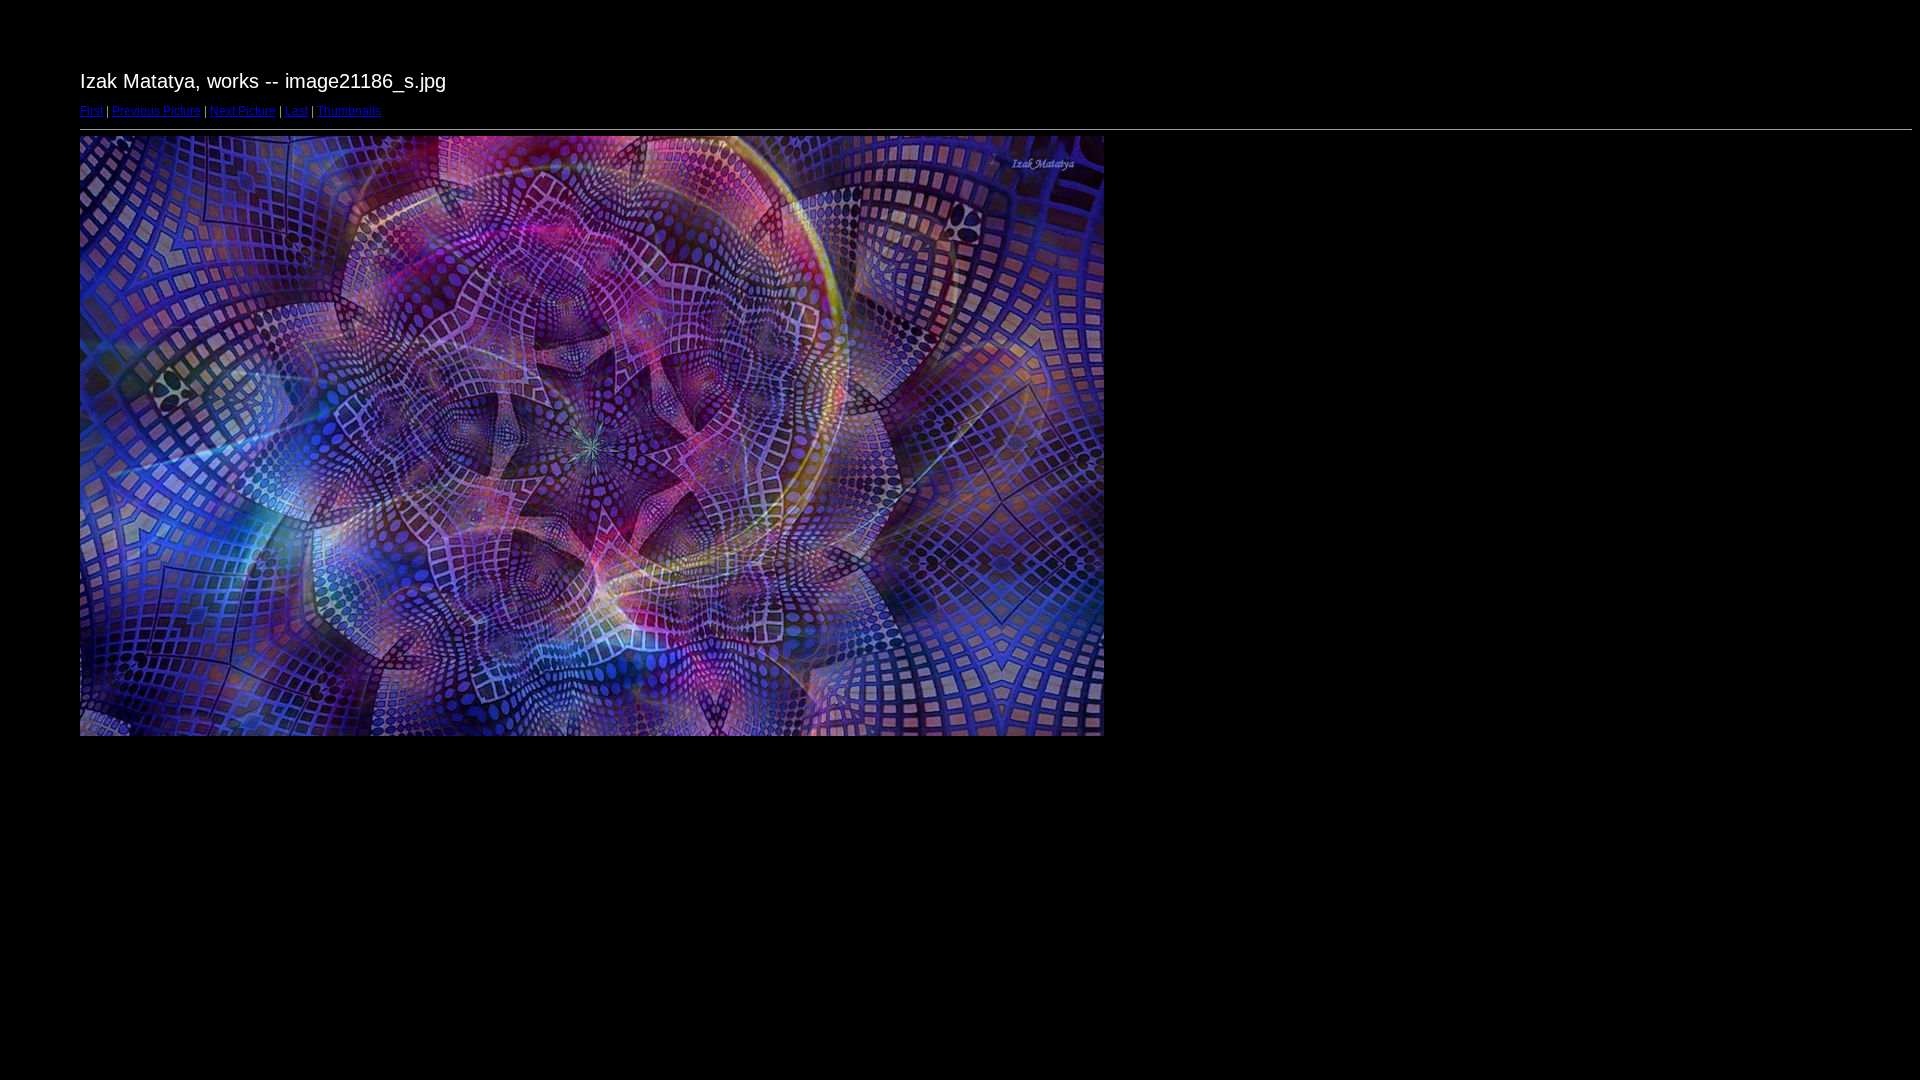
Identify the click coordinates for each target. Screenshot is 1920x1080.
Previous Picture (156, 111)
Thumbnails (349, 111)
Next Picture (243, 111)
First (91, 111)
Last (296, 111)
